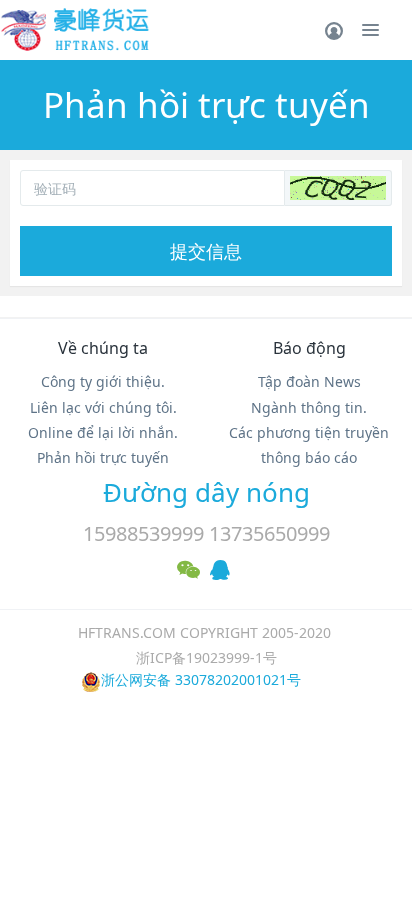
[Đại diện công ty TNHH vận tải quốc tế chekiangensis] (75, 30)
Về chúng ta (103, 348)
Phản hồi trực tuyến (103, 457)
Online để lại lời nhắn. (103, 432)
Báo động (309, 348)
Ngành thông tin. (309, 407)
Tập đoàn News (309, 381)
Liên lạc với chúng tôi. (103, 407)
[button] (338, 188)
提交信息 (206, 251)
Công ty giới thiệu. (103, 381)
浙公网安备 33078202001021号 (201, 679)
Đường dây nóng (206, 492)
